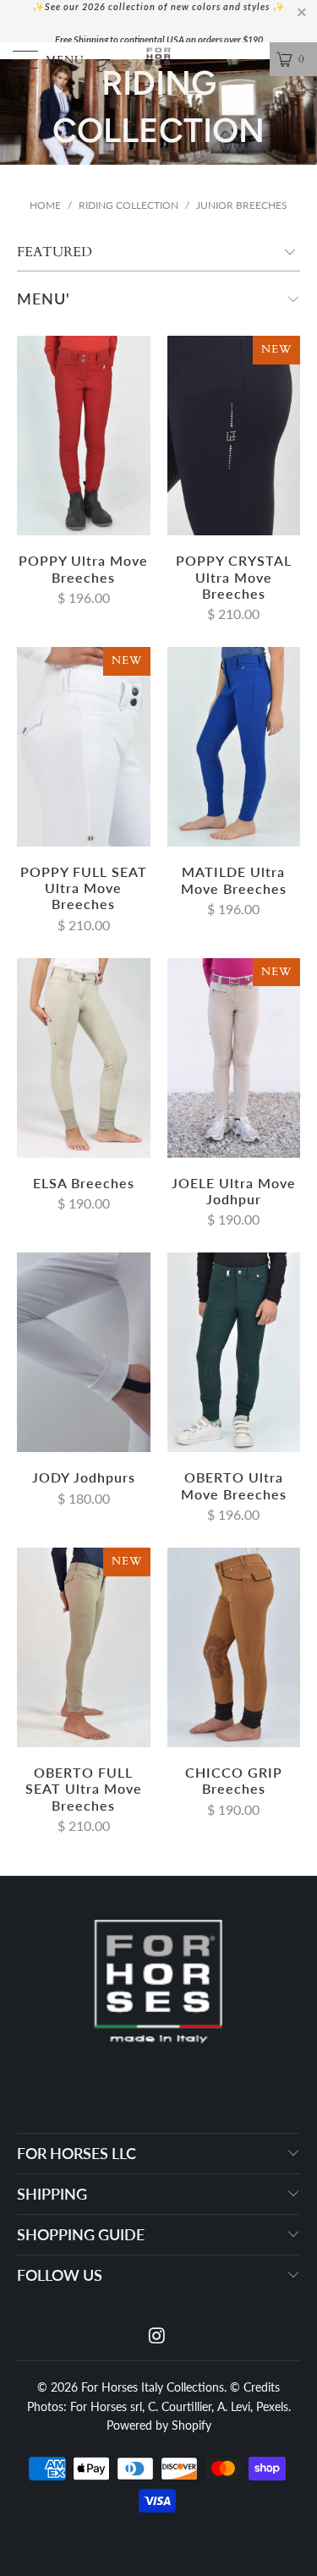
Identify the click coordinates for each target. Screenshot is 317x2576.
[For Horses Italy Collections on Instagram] (158, 2336)
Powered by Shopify (159, 2425)
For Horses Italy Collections (153, 2387)
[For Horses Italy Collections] (159, 59)
